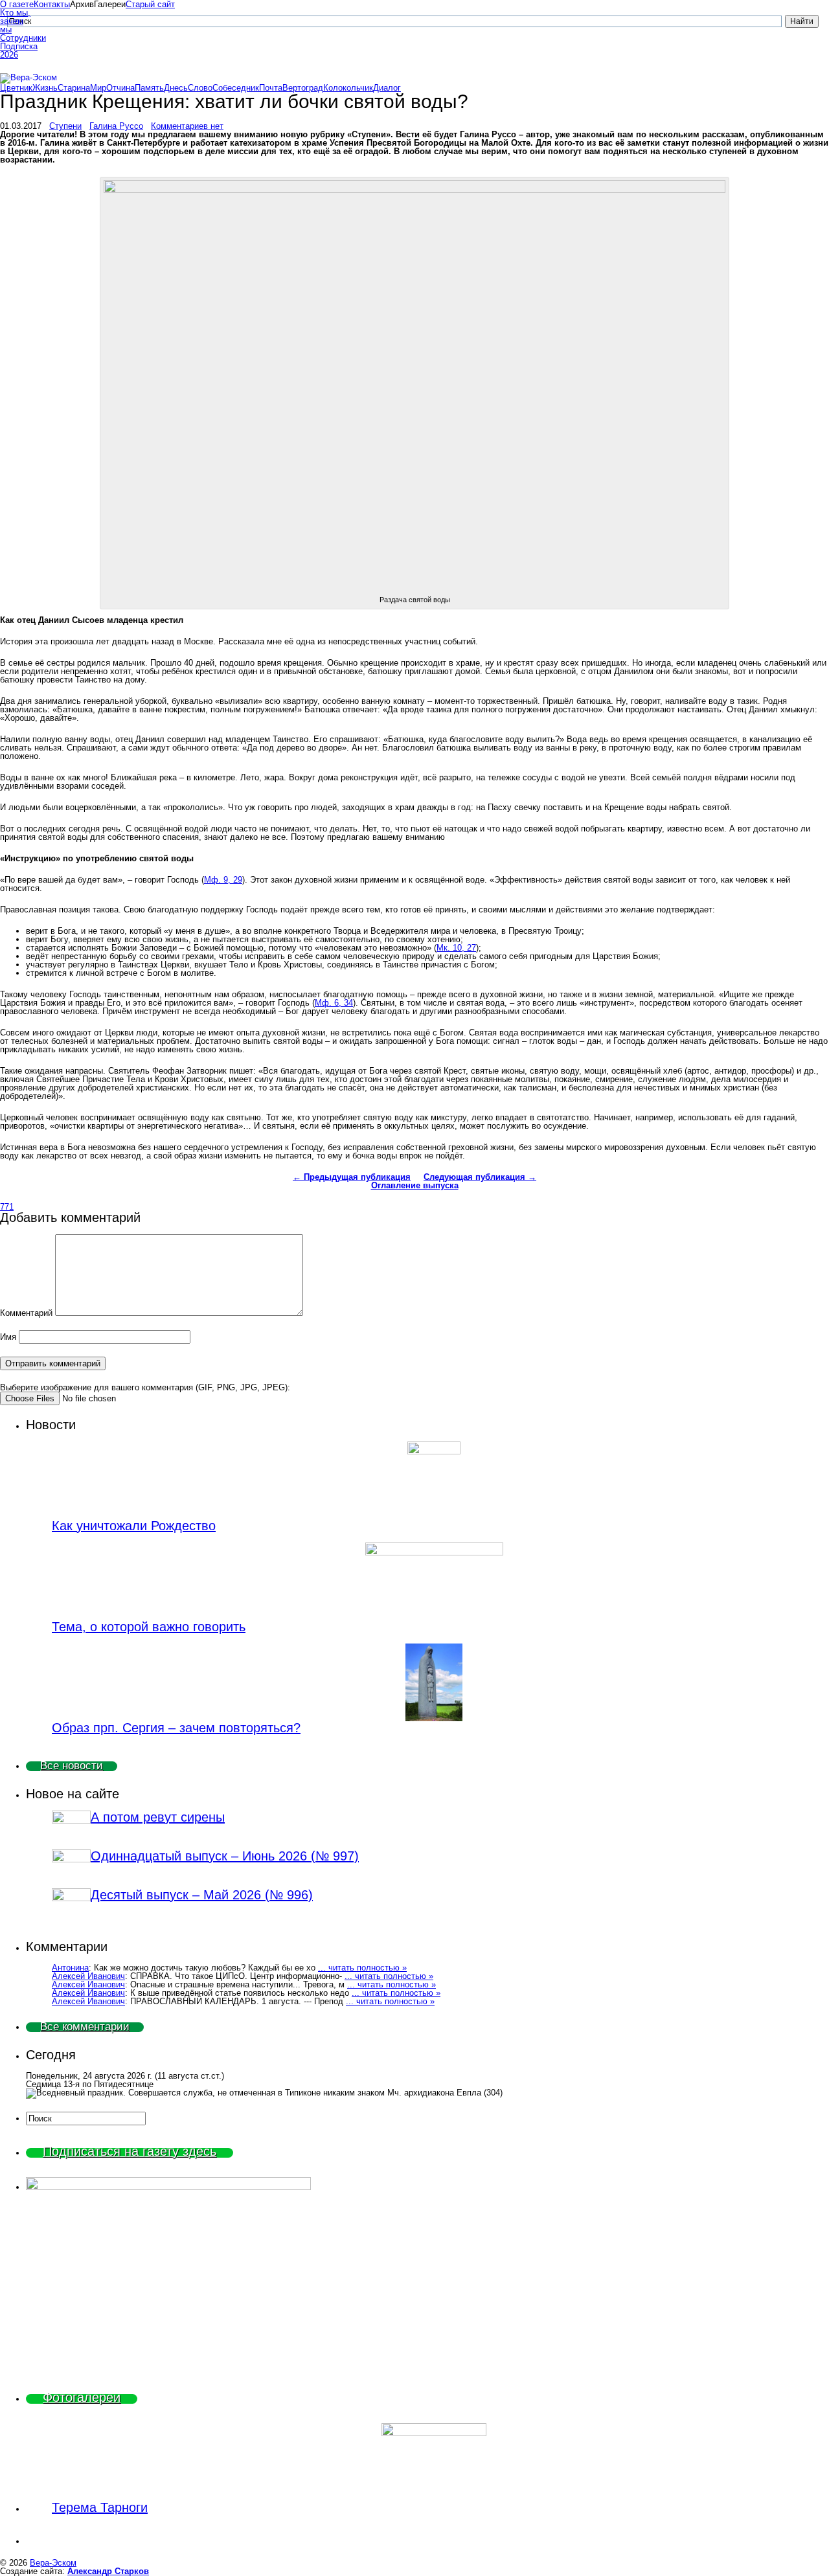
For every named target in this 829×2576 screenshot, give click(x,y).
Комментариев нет (187, 126)
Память (149, 88)
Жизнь (45, 88)
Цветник (16, 88)
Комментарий (26, 1313)
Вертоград (303, 88)
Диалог (387, 88)
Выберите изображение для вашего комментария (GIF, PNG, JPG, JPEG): (145, 1387)
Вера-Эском (53, 2563)
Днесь (176, 88)
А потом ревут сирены (158, 1817)
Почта (271, 88)
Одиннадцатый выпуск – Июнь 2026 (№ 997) (225, 1856)
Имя (8, 1337)
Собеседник (236, 88)
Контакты (52, 4)
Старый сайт (150, 4)
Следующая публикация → (480, 1177)
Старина (74, 88)
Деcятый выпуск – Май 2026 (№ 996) (202, 1895)
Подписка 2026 (17, 51)
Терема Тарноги (100, 2507)
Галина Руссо (116, 126)
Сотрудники (17, 38)
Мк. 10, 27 (456, 948)
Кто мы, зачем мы (15, 21)
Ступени (65, 126)
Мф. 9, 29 (223, 880)
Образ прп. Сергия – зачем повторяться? (176, 1728)
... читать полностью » (362, 1968)
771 (7, 1207)
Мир (98, 88)
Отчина (120, 88)
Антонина (70, 1968)
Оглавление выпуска (415, 1185)
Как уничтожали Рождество (134, 1526)
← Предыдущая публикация (352, 1177)
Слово (200, 88)
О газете (17, 4)
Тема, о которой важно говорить (149, 1627)
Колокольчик (348, 88)
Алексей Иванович (88, 1976)
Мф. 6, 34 (334, 1003)
